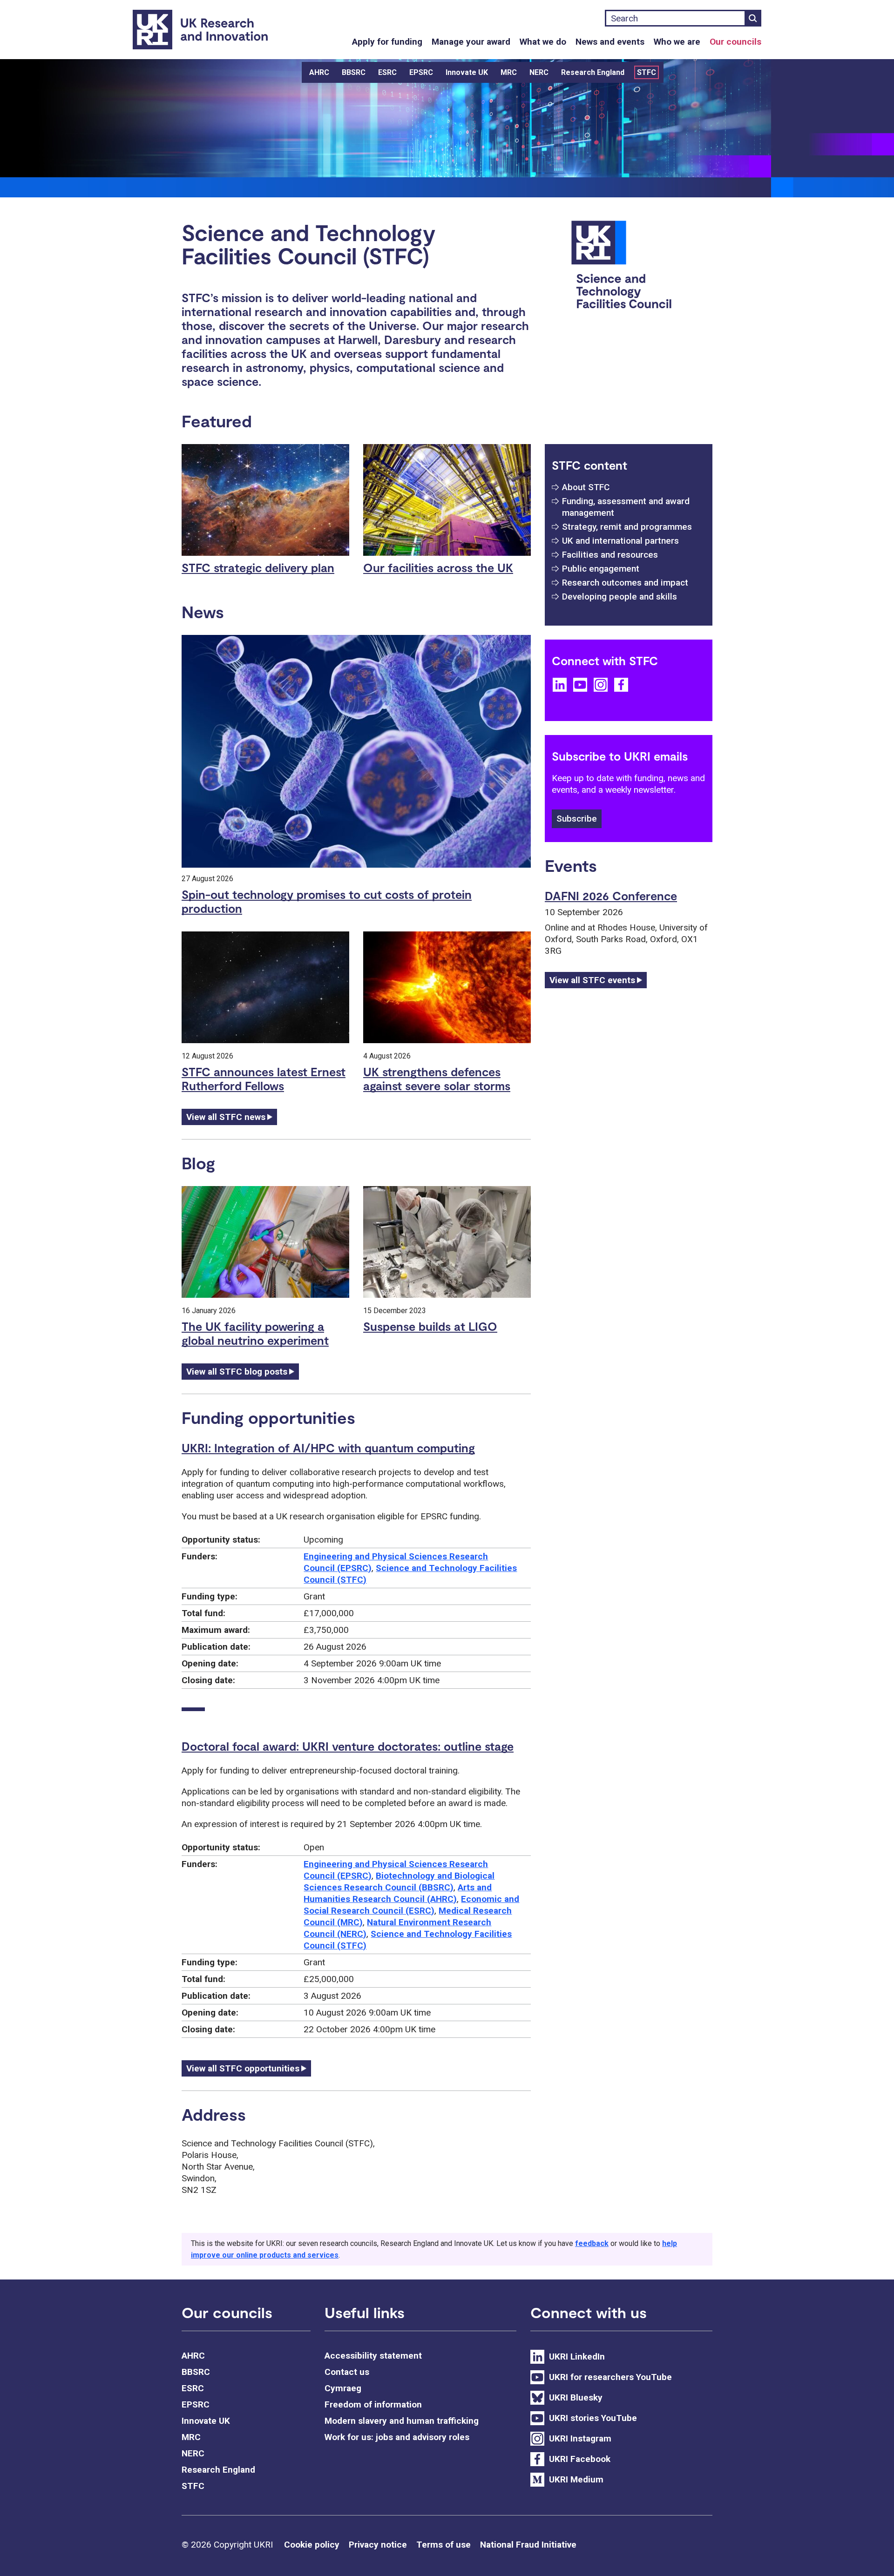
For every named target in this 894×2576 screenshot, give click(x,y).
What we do (543, 42)
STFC (647, 72)
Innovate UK (467, 72)
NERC (539, 72)
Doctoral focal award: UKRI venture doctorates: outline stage (348, 1746)
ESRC (387, 72)
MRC (509, 72)
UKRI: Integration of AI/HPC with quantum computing (328, 1448)
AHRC (319, 72)
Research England (593, 72)
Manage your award (471, 42)
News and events (610, 42)
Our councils (735, 42)
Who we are (677, 42)
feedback (592, 2243)
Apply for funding (387, 42)
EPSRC (421, 72)
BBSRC (354, 72)
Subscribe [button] (577, 819)
